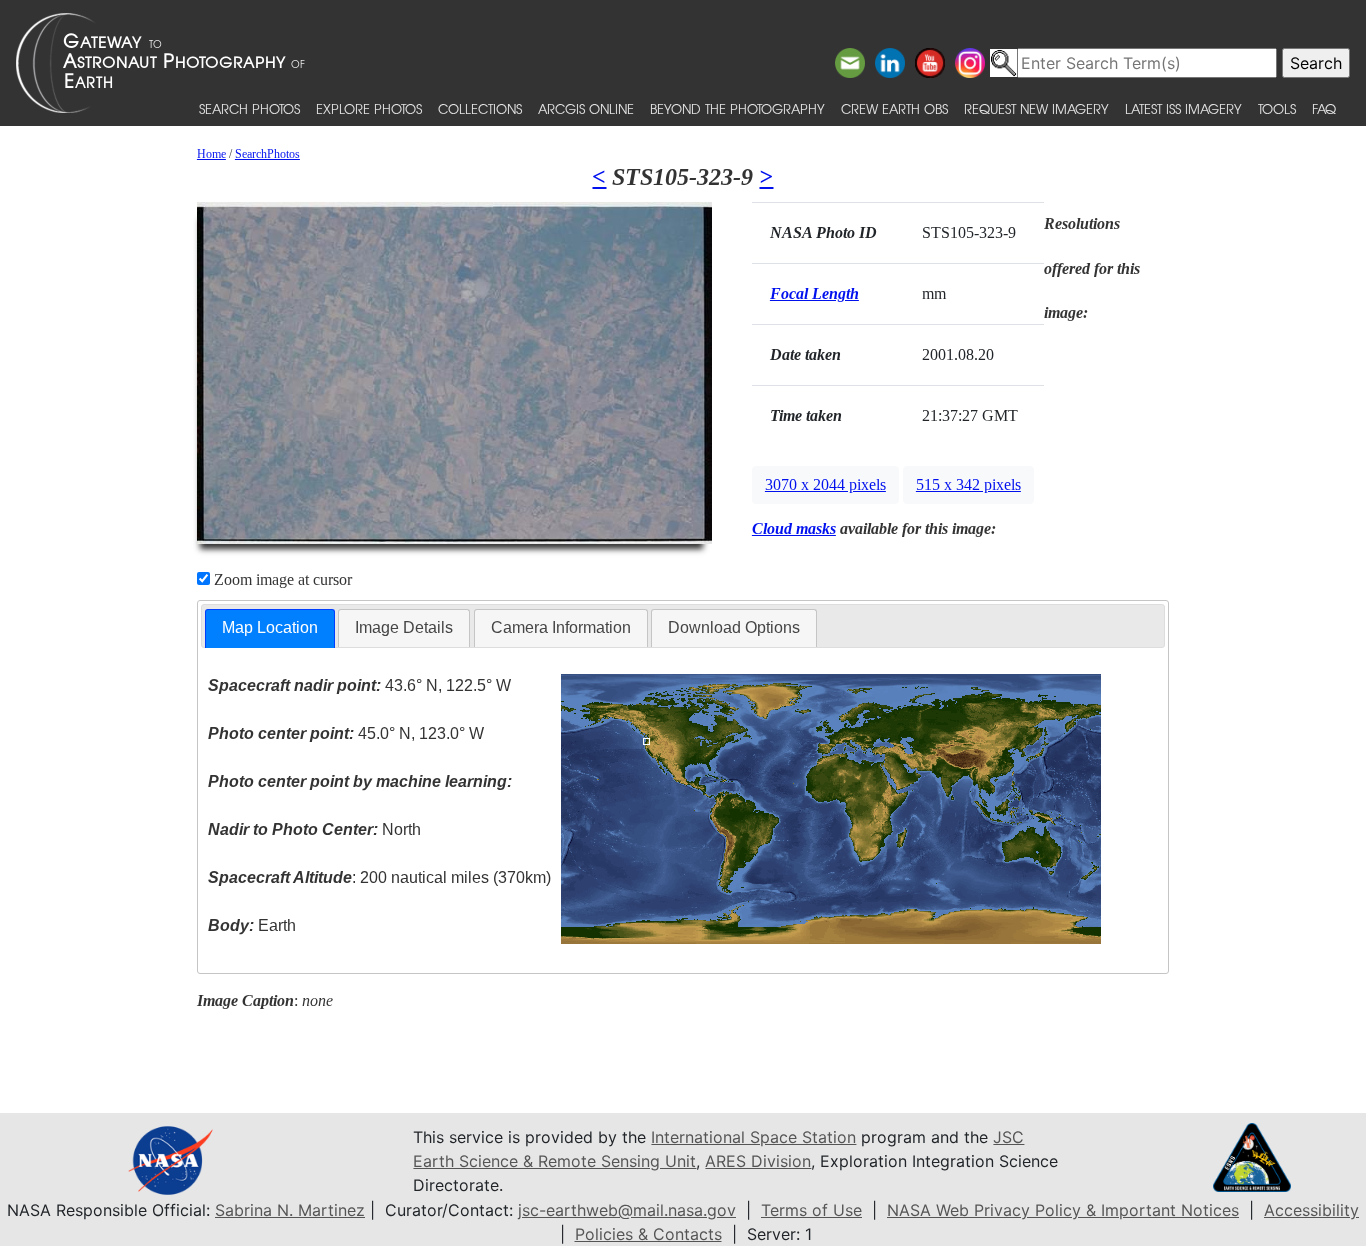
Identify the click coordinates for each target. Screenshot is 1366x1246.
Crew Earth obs (894, 108)
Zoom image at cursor (281, 579)
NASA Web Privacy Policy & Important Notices (1063, 1210)
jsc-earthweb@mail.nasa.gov (627, 1210)
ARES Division (758, 1161)
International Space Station (753, 1137)
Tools (1277, 108)
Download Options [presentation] (734, 627)
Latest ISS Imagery (1183, 108)
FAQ (1324, 108)
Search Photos (249, 108)
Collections (480, 108)
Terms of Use (811, 1210)
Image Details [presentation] (404, 627)
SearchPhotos (267, 154)
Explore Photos (369, 108)
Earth (252, 925)
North (314, 829)
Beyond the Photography (737, 108)
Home (211, 154)
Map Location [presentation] (270, 627)
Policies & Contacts (648, 1234)
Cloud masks (794, 528)
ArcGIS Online (586, 108)
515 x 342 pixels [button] (968, 484)
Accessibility (1311, 1210)
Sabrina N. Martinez (290, 1210)
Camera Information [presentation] (561, 627)
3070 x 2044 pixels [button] (825, 484)
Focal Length (814, 293)
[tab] (270, 628)
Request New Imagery (1036, 108)
